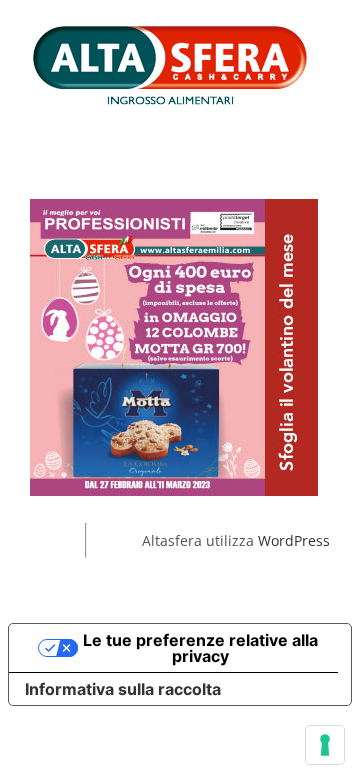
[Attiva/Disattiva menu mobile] (322, 118)
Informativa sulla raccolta (123, 689)
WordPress (294, 540)
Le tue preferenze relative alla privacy (200, 648)
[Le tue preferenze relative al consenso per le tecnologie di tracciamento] (325, 745)
